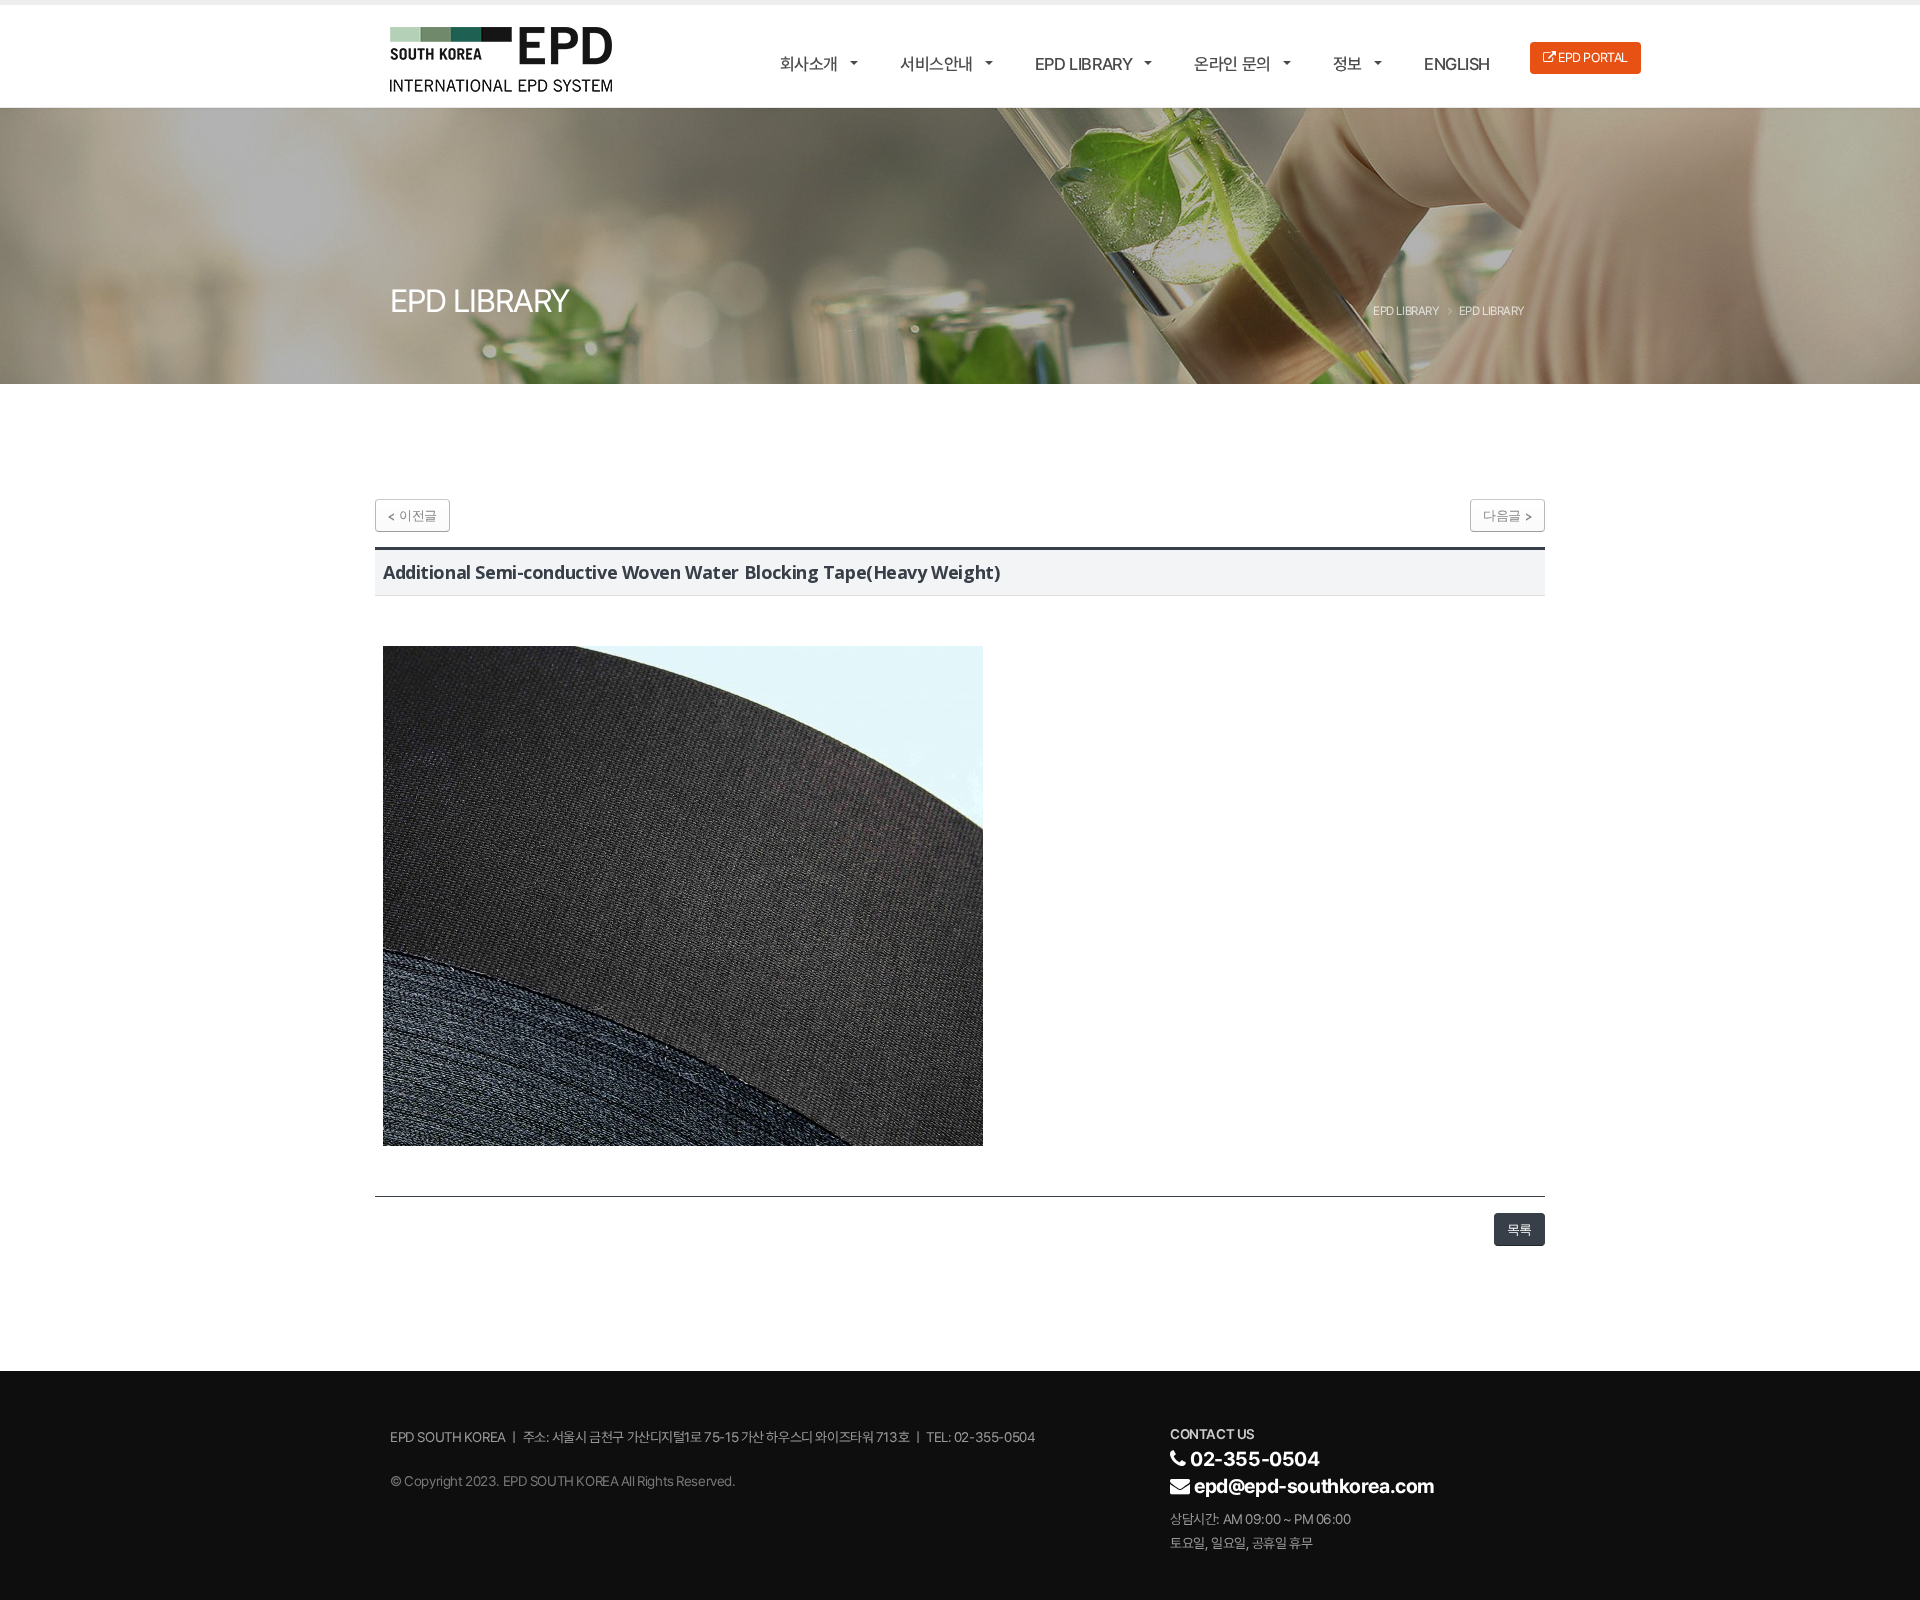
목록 (1519, 1229)
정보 (1347, 64)
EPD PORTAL (1592, 57)
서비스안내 (936, 64)
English (1457, 64)
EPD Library (1083, 64)
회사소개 (809, 64)
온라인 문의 (1232, 64)
